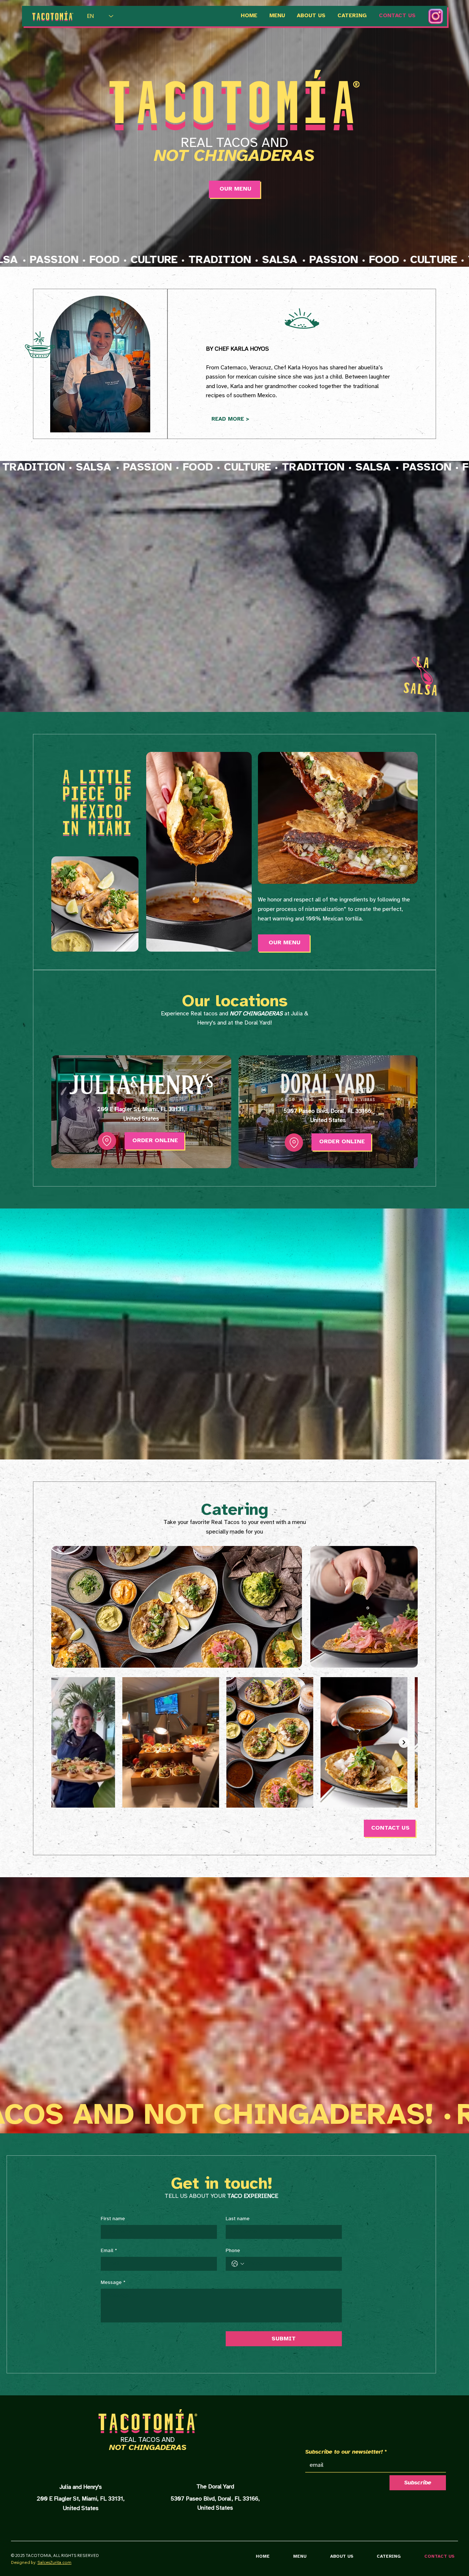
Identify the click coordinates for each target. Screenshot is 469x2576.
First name (113, 2219)
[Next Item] (404, 1743)
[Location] (107, 1141)
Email (109, 2251)
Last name (238, 2219)
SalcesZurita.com (54, 2562)
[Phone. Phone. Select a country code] (238, 2264)
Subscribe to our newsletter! (346, 2452)
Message (113, 2283)
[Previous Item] (65, 1743)
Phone (233, 2251)
